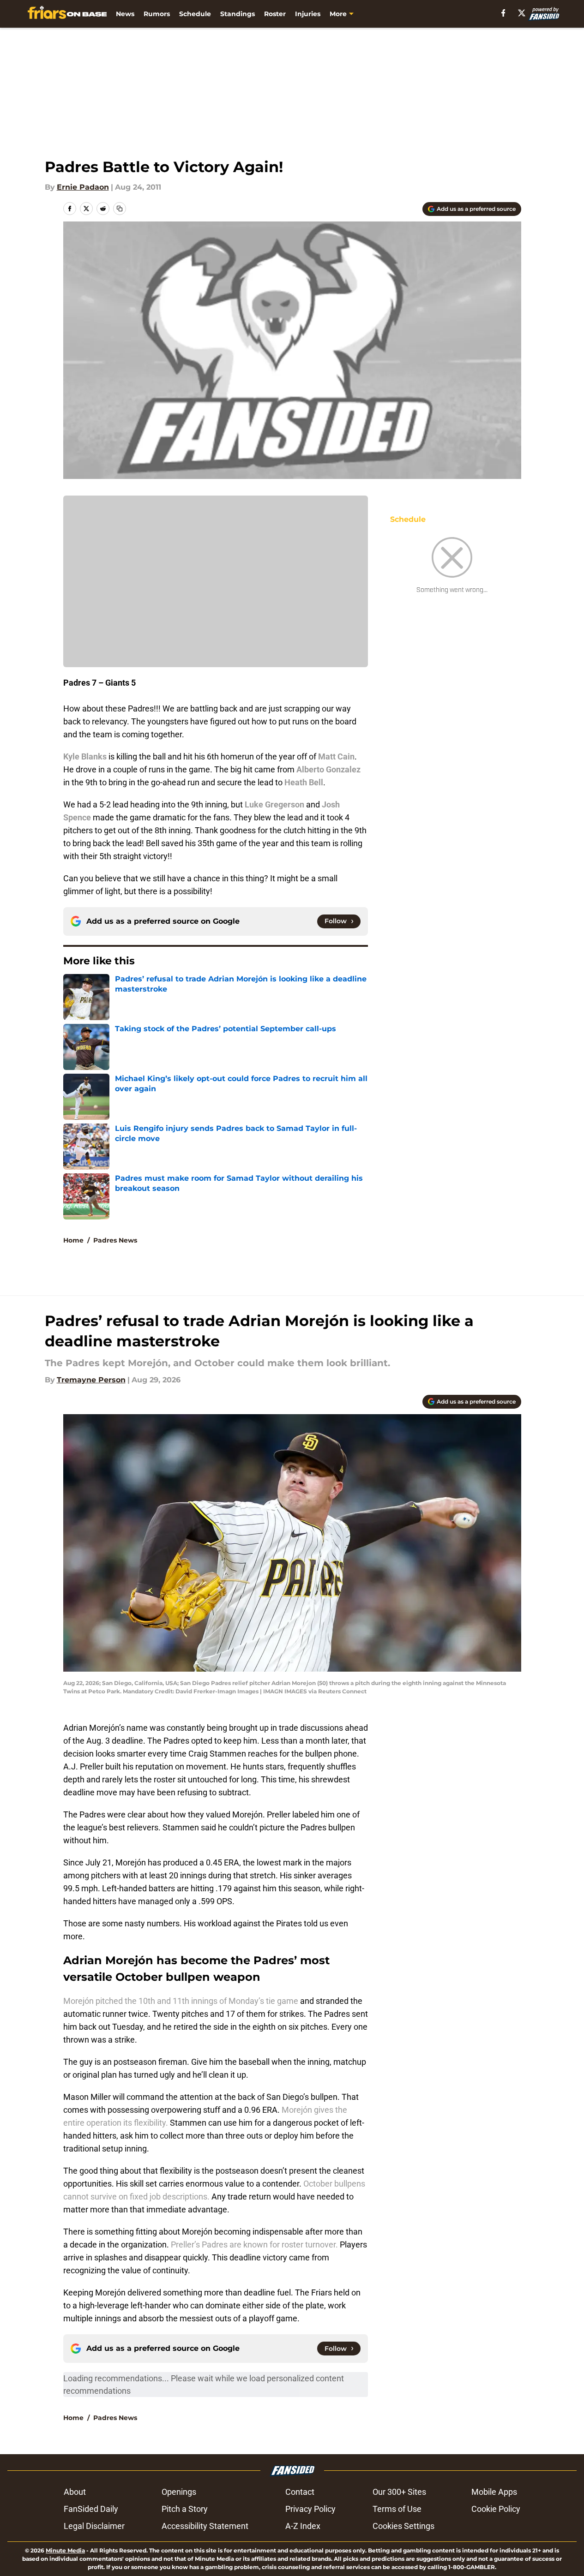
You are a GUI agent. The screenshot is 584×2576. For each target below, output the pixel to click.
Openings (179, 2492)
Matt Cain (336, 756)
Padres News (115, 1240)
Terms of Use (397, 2509)
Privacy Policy (310, 2509)
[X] (522, 13)
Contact (300, 2492)
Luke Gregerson (274, 804)
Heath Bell (304, 782)
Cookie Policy (496, 2509)
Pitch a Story (185, 2509)
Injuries (308, 14)
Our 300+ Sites (399, 2492)
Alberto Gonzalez (328, 769)
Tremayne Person (91, 1380)
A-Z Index (303, 2526)
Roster (275, 14)
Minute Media (65, 2550)
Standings (238, 14)
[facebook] (503, 13)
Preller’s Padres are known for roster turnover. (254, 2244)
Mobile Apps (494, 2492)
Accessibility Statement (205, 2526)
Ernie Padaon (83, 187)
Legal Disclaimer (94, 2526)
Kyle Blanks (85, 756)
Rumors (157, 14)
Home (73, 1240)
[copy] (120, 209)
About (75, 2492)
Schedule (195, 14)
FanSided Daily (91, 2509)
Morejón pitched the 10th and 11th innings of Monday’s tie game (182, 2001)
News (125, 14)
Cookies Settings (403, 2526)
